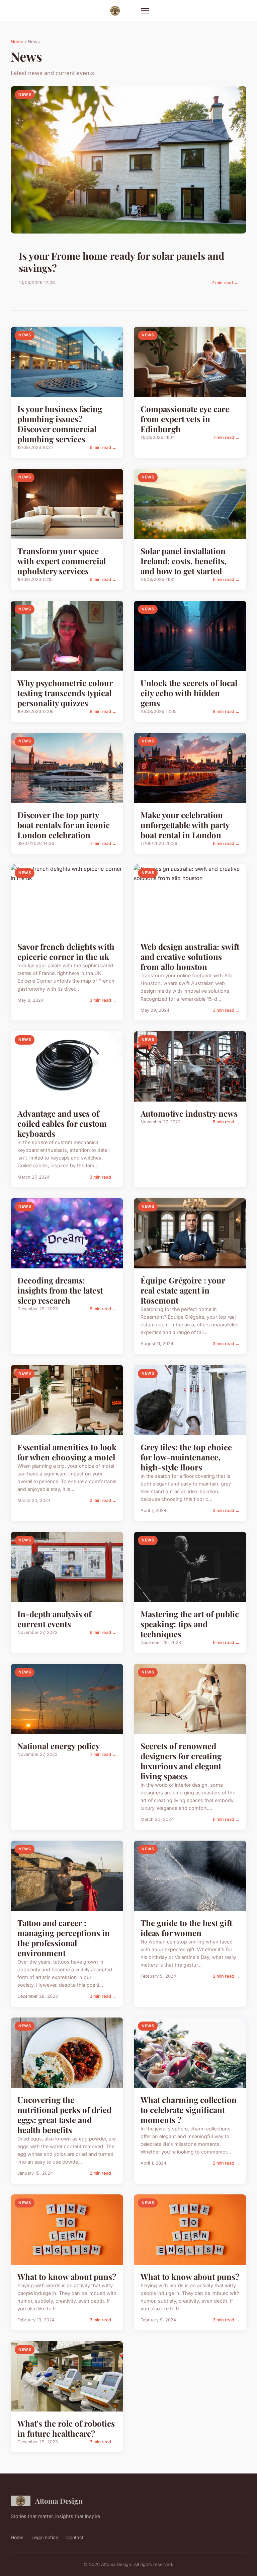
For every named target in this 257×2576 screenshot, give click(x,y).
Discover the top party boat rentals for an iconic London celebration (64, 825)
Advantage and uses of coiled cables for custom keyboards (62, 1123)
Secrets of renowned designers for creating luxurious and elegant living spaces (181, 1761)
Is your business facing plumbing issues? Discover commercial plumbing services (60, 424)
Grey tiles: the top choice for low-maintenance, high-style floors (186, 1457)
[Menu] (145, 11)
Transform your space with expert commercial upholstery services (62, 561)
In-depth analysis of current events (54, 1619)
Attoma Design (59, 2501)
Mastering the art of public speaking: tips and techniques (190, 1624)
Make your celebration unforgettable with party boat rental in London (185, 825)
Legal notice (45, 2537)
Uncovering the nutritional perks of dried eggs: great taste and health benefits (64, 2115)
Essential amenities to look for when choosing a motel (67, 1452)
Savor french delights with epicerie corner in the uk (66, 951)
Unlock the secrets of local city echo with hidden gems (189, 693)
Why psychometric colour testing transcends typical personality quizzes (65, 693)
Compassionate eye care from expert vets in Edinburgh (185, 419)
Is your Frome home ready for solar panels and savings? (121, 262)
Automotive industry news (189, 1113)
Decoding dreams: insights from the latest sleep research (60, 1290)
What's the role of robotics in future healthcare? (66, 2428)
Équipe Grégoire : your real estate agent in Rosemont (183, 1290)
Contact (75, 2537)
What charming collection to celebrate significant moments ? (189, 2110)
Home (17, 42)
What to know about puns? (67, 2276)
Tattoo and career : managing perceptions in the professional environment (64, 1938)
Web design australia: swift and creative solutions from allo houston (190, 956)
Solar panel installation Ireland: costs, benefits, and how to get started (184, 561)
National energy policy (59, 1746)
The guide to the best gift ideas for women (186, 1928)
